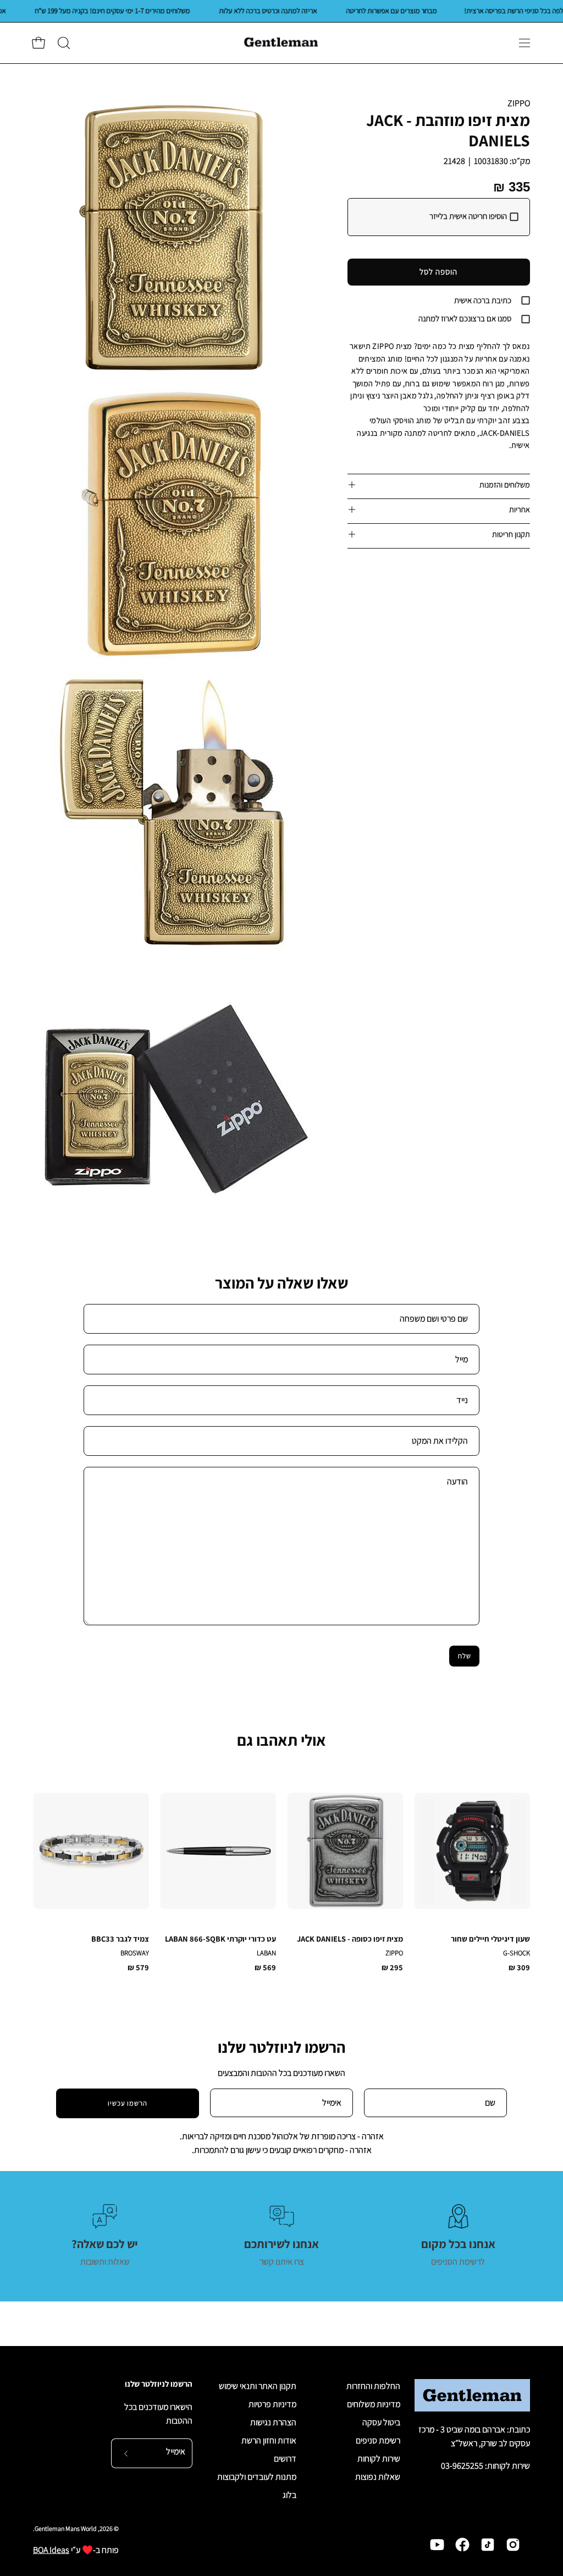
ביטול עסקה (381, 2422)
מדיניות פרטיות (272, 2404)
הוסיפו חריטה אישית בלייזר (468, 216)
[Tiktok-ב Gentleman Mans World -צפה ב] (488, 2545)
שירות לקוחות (379, 2459)
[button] (63, 43)
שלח (465, 1656)
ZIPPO (519, 103)
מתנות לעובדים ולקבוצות (257, 2477)
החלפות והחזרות (373, 2386)
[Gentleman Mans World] (281, 43)
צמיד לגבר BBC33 (120, 1939)
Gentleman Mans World (66, 2528)
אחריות (520, 509)
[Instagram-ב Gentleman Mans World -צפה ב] (513, 2545)
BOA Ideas (51, 2550)
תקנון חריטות (511, 534)
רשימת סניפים (378, 2440)
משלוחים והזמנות (505, 484)
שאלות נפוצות (378, 2477)
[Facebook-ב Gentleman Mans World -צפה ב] (462, 2545)
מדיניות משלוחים (374, 2404)
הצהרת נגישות (273, 2422)
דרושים (285, 2459)
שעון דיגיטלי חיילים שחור (490, 1939)
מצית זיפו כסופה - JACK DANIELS (350, 1939)
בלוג (289, 2495)
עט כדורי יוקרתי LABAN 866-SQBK (220, 1939)
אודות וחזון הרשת (269, 2440)
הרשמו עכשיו (128, 2103)
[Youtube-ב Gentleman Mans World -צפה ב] (437, 2545)
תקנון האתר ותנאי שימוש (258, 2386)
